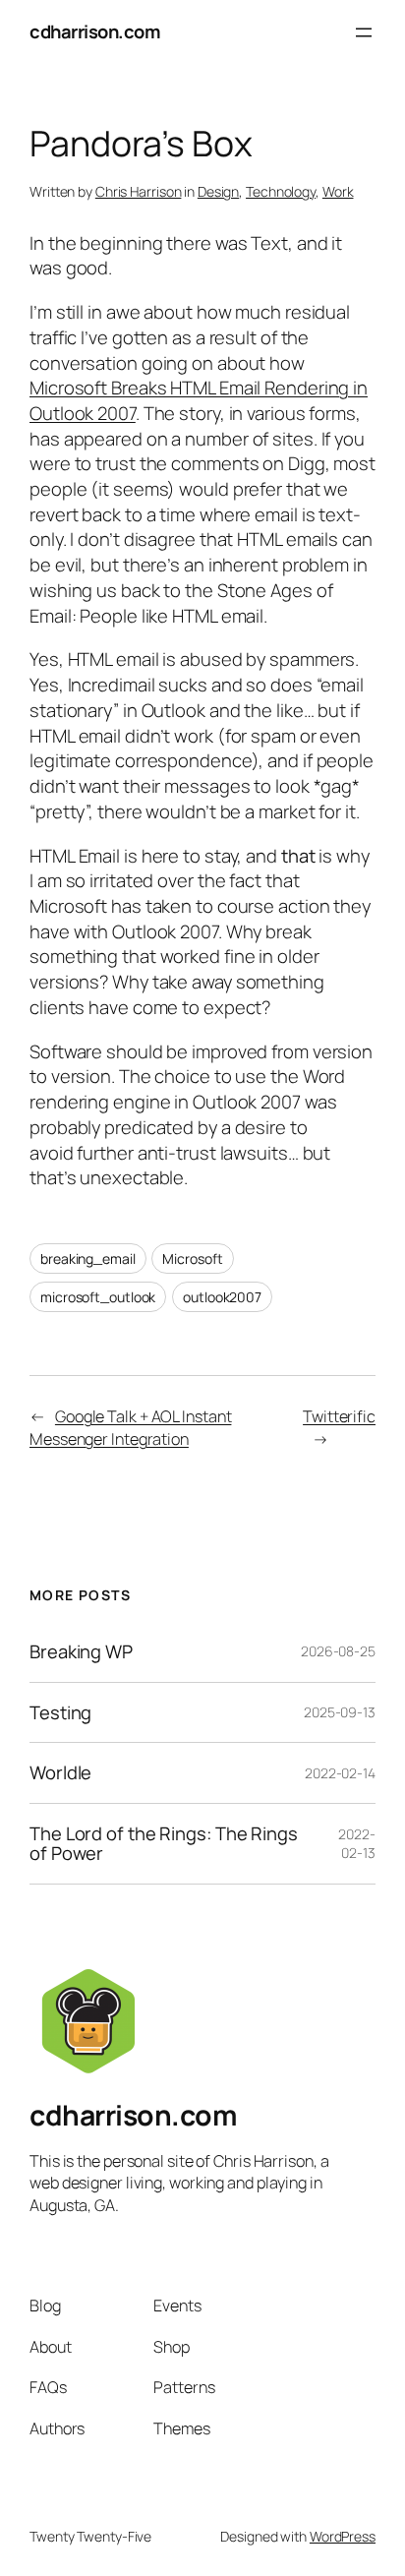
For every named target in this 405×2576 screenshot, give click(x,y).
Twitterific (339, 1416)
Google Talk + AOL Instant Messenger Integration (130, 1428)
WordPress (343, 2536)
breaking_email (88, 1258)
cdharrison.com (95, 31)
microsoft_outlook (98, 1297)
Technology (281, 191)
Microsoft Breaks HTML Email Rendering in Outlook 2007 (199, 400)
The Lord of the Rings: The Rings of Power (164, 1844)
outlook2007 (222, 1297)
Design (218, 191)
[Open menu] (364, 32)
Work (338, 191)
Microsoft (192, 1258)
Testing (60, 1713)
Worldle (60, 1773)
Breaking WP (81, 1652)
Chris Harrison (139, 191)
